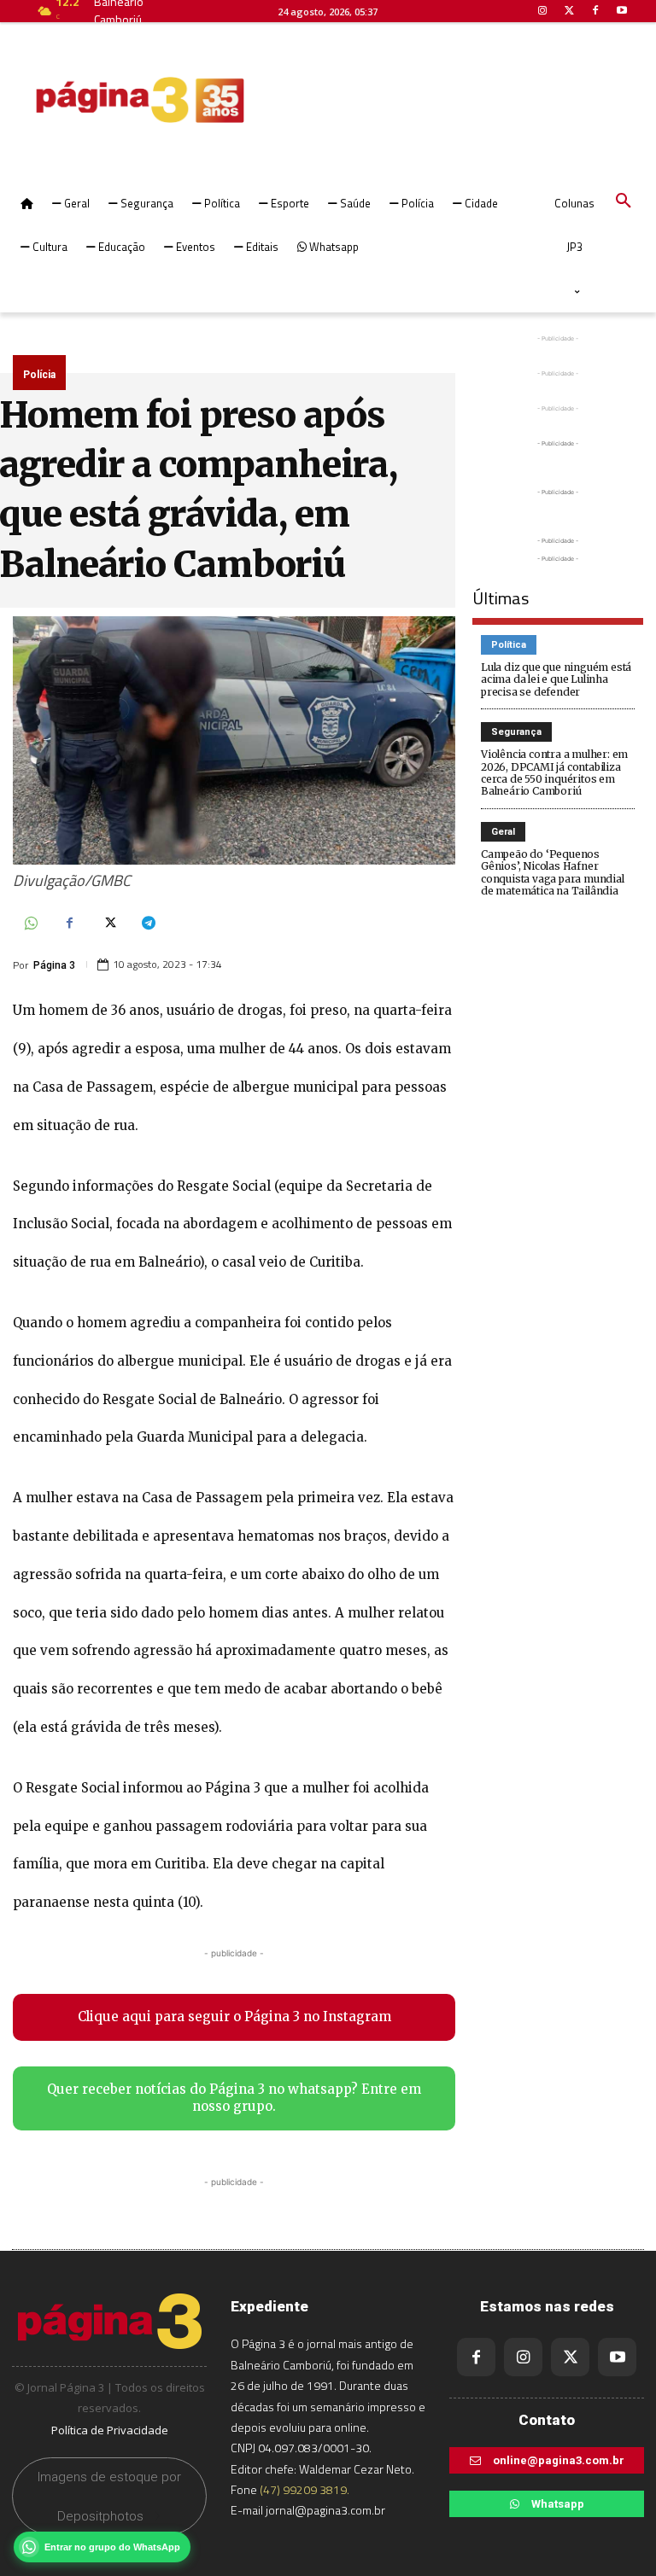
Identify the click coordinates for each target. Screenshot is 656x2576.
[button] (624, 201)
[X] (108, 924)
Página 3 (54, 965)
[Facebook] (69, 924)
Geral (503, 832)
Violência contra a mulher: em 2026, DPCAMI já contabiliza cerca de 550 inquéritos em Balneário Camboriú (554, 772)
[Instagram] (523, 2357)
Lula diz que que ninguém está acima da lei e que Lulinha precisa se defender (556, 679)
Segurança (516, 732)
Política (509, 645)
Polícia (39, 375)
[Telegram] (148, 924)
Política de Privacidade (110, 2430)
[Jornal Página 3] (89, 100)
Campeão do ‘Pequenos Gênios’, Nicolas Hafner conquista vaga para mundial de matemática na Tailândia (553, 872)
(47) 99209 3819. (305, 2489)
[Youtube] (617, 2357)
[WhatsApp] (30, 924)
